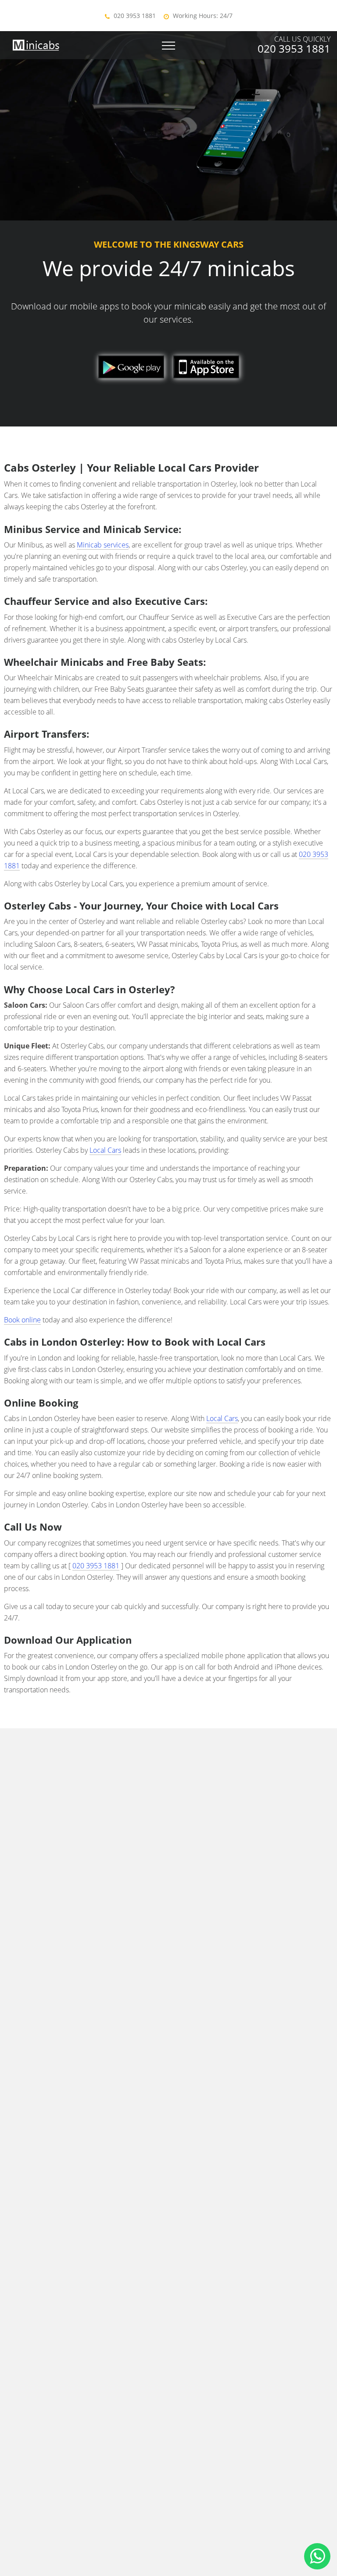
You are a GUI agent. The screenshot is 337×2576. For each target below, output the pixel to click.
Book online (22, 1320)
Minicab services (103, 545)
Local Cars (105, 1150)
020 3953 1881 (135, 16)
